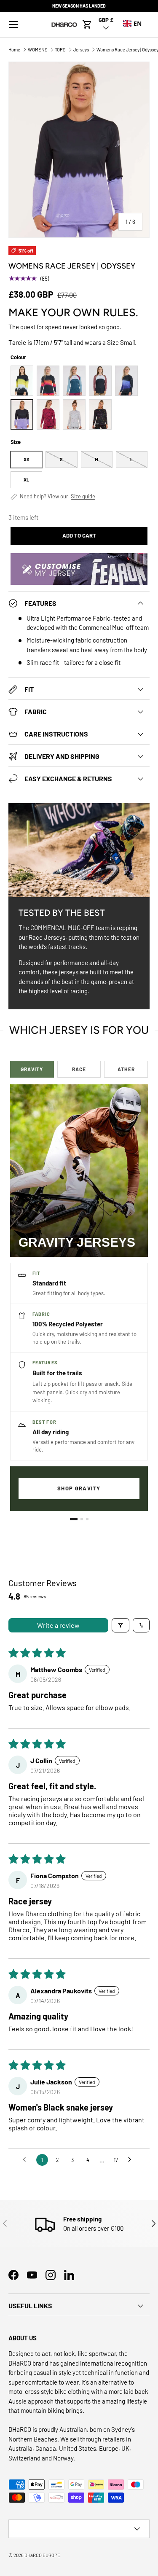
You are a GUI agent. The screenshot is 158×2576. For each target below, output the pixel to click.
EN (138, 23)
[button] (87, 24)
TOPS (60, 50)
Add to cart (79, 535)
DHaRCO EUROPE (42, 2555)
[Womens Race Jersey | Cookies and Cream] (74, 414)
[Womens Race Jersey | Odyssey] (22, 414)
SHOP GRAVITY (79, 1488)
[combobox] (132, 24)
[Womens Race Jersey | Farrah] (74, 381)
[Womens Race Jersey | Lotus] (100, 381)
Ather (126, 1069)
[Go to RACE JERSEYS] (82, 1519)
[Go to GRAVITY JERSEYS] (74, 1519)
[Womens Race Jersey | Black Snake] (48, 381)
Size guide (83, 496)
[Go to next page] (132, 2160)
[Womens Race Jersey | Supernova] (100, 414)
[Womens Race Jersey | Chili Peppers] (48, 414)
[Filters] (121, 1625)
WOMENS (38, 50)
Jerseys (81, 50)
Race (79, 1069)
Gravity (32, 1069)
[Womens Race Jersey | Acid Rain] (22, 381)
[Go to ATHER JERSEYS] (87, 1519)
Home (14, 50)
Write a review (58, 1625)
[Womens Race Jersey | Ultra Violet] (126, 381)
